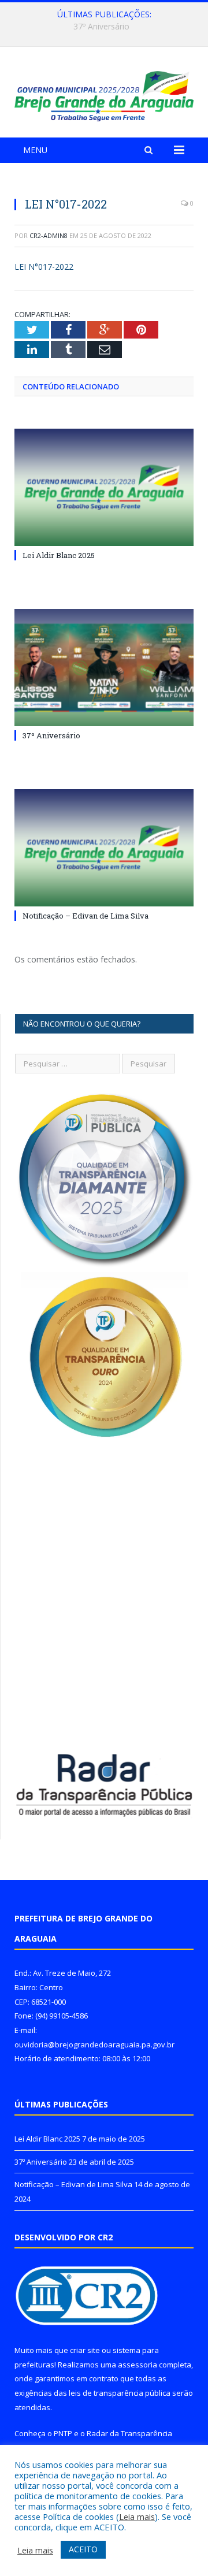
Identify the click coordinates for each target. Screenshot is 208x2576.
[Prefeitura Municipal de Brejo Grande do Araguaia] (104, 94)
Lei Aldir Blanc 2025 (59, 555)
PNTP (63, 2433)
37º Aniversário (101, 27)
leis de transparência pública (120, 2393)
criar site (85, 2350)
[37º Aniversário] (104, 668)
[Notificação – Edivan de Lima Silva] (104, 848)
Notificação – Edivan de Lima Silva (86, 916)
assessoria (138, 2365)
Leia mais (137, 2516)
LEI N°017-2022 (44, 267)
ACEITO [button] (83, 2549)
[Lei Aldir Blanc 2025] (104, 487)
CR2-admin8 (49, 235)
